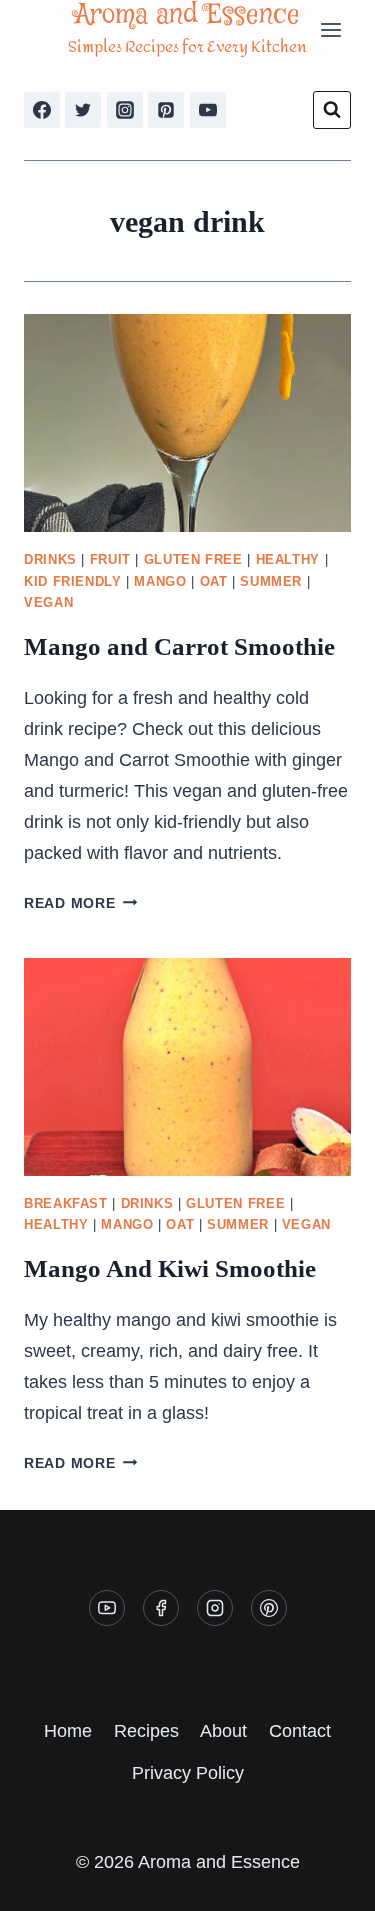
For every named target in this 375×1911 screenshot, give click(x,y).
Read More (80, 903)
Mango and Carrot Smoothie (179, 646)
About (223, 1731)
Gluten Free (193, 560)
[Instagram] (125, 110)
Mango (160, 582)
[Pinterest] (166, 110)
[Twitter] (83, 110)
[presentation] (187, 423)
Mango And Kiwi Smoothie (170, 1268)
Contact (300, 1731)
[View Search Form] (332, 110)
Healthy (288, 560)
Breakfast (66, 1204)
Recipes (146, 1731)
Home (68, 1731)
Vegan (48, 603)
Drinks (50, 560)
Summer (271, 582)
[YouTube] (208, 110)
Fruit (110, 560)
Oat (214, 582)
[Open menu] (330, 29)
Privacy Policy (188, 1773)
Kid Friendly (73, 582)
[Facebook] (42, 110)
